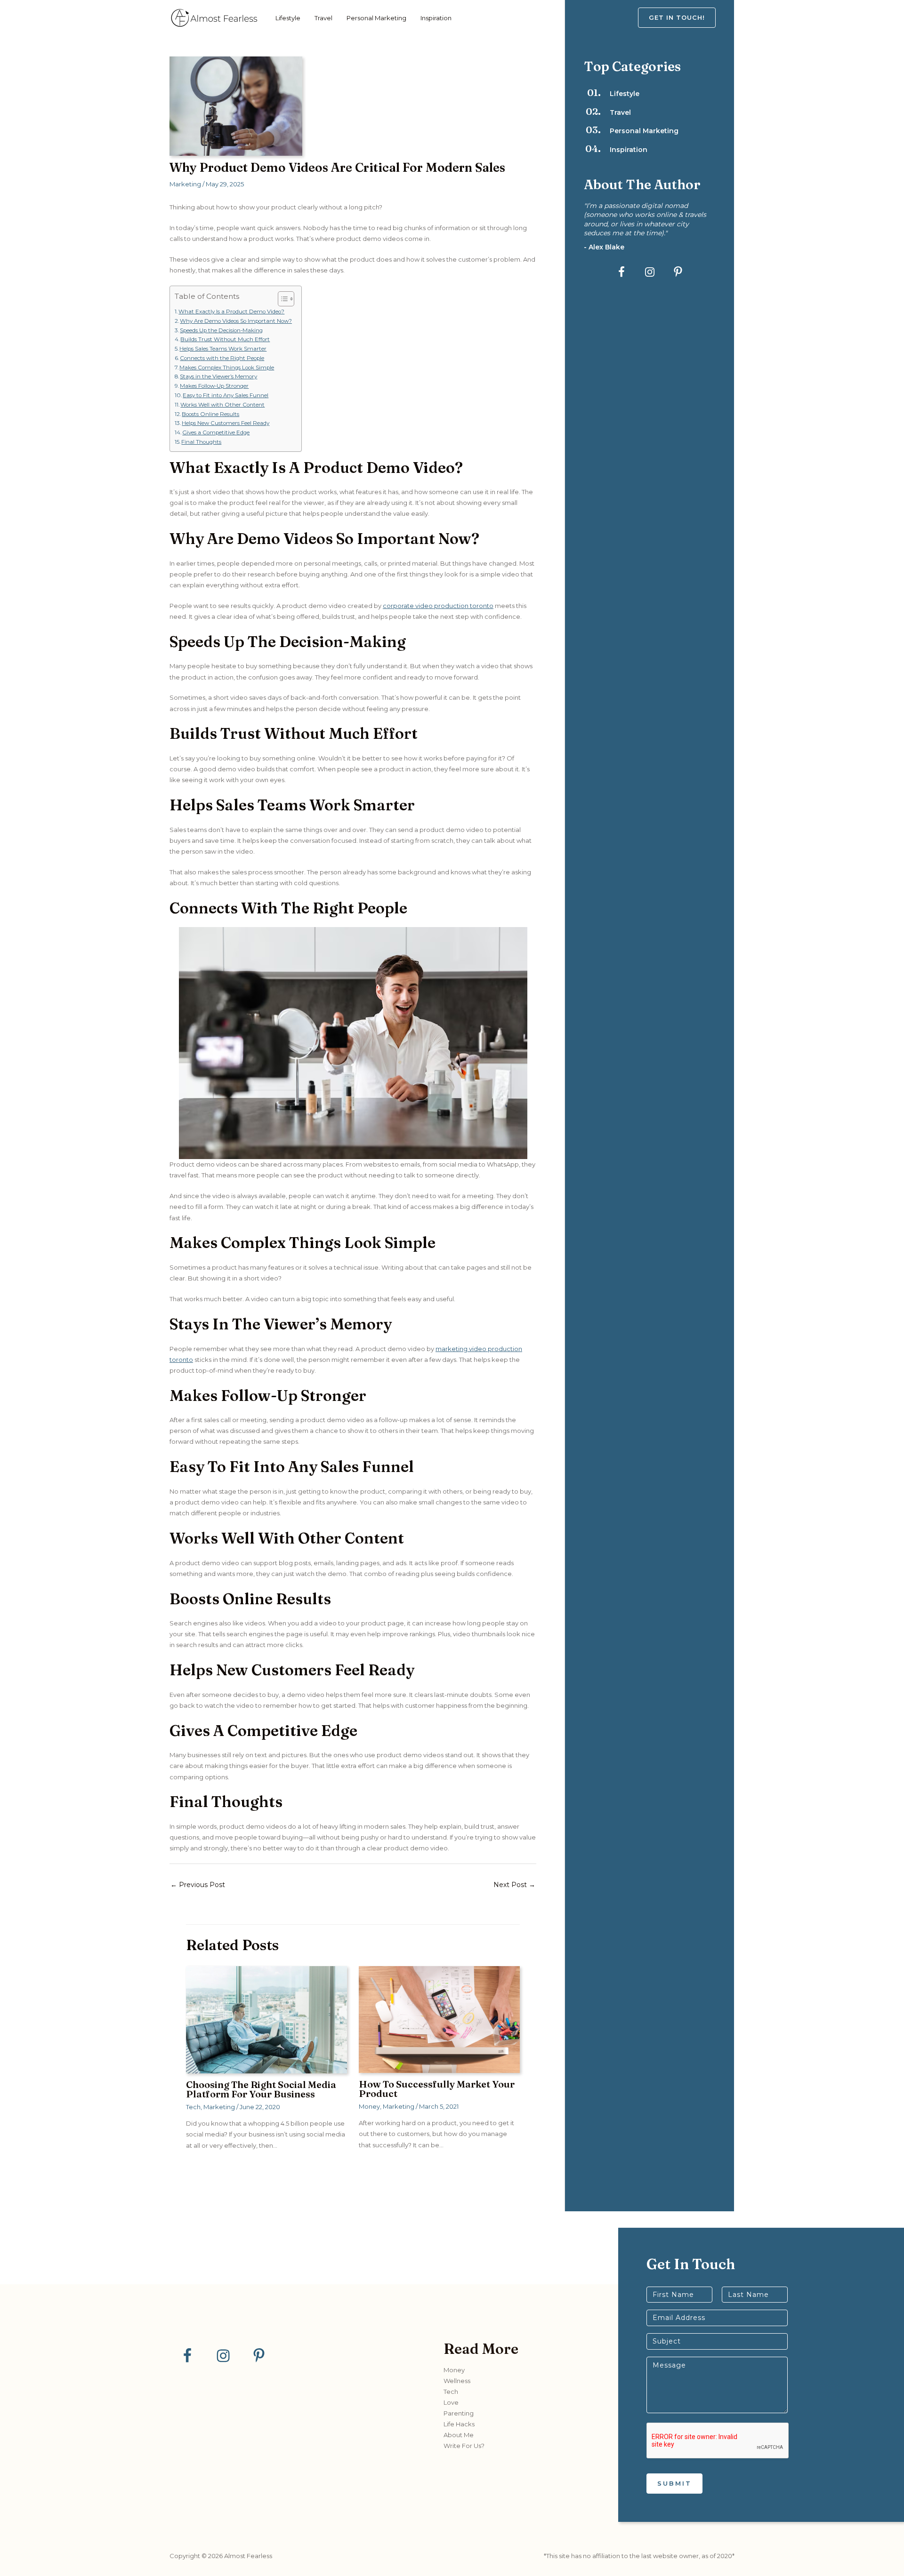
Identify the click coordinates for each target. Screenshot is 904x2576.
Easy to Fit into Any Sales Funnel (226, 395)
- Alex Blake (604, 247)
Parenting (459, 2413)
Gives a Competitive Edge (216, 432)
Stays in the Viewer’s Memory (218, 376)
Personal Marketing (376, 18)
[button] (686, 18)
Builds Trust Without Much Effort (225, 339)
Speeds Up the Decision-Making (221, 330)
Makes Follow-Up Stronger (214, 386)
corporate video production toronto (438, 606)
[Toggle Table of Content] (281, 299)
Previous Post (198, 1885)
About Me (459, 2435)
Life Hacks (459, 2424)
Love (451, 2402)
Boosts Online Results (210, 414)
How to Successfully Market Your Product (437, 2089)
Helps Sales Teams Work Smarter (223, 349)
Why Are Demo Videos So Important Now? (236, 321)
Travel (323, 18)
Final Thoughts (201, 442)
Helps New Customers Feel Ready (226, 423)
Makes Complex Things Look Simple (227, 368)
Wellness (457, 2381)
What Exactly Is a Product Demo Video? (231, 312)
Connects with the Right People (222, 358)
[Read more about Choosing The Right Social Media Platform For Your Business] (266, 2019)
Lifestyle (288, 18)
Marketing (185, 184)
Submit (674, 2483)
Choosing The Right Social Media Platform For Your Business (261, 2089)
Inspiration (436, 18)
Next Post (514, 1885)
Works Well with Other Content (222, 405)
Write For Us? (464, 2446)
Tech (193, 2107)
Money (369, 2106)
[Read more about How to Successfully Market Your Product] (439, 2019)
